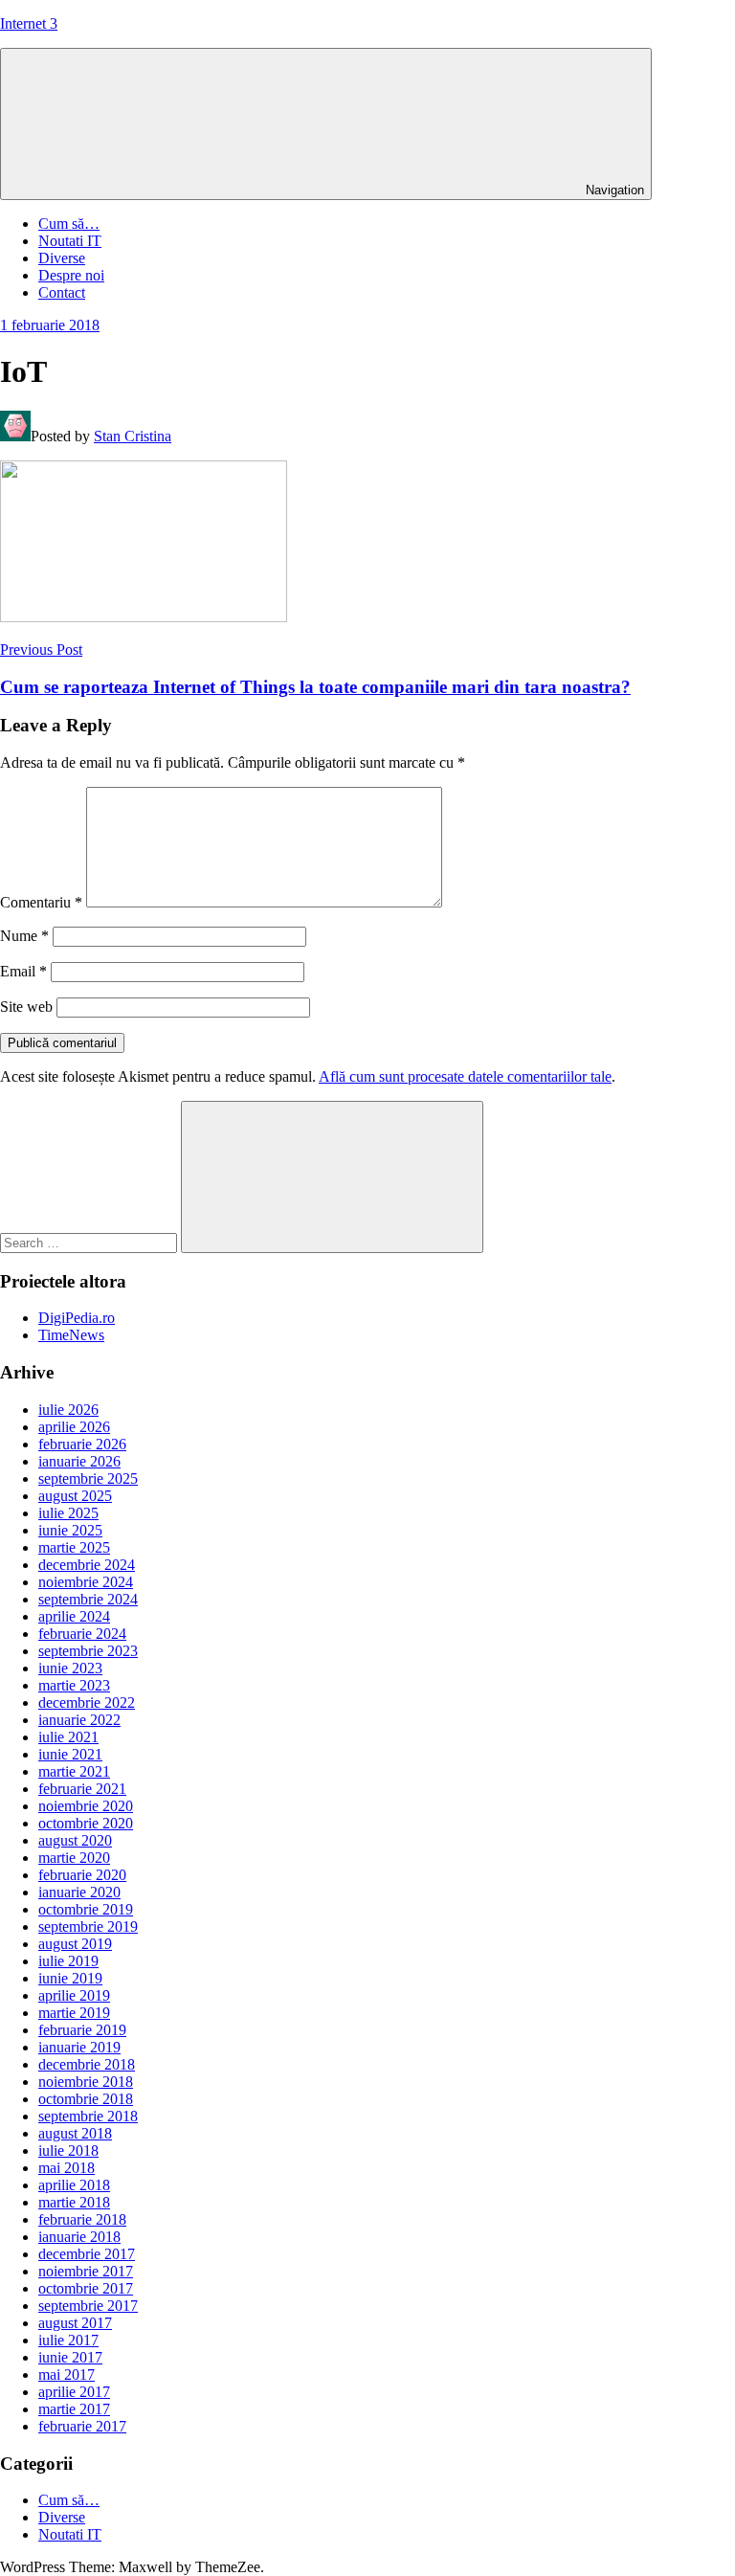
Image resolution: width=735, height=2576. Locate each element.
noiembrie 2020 (86, 1806)
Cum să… (69, 224)
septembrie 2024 (88, 1599)
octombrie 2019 (86, 1909)
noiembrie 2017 (86, 2271)
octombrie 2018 (86, 2099)
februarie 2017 (82, 2426)
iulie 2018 (68, 2150)
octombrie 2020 (86, 1823)
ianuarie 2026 (79, 1461)
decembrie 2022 (87, 1702)
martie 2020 (74, 1858)
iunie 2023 (70, 1668)
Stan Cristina (133, 436)
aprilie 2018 (74, 2185)
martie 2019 (74, 2013)
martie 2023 (74, 1685)
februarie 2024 (82, 1634)
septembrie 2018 (88, 2116)
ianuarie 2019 (79, 2047)
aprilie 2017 (74, 2392)
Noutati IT (70, 241)
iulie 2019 (68, 1961)
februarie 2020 (82, 1875)
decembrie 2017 (87, 2254)
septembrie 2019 (88, 1926)
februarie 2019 (82, 2030)
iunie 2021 (70, 1754)
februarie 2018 (82, 2219)
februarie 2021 (82, 1789)
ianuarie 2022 (79, 1720)
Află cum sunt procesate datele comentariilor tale (465, 1076)
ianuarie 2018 (79, 2237)
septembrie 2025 (88, 1478)
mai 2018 (67, 2168)
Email (23, 971)
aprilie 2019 (74, 1995)
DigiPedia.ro (77, 1318)
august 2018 (75, 2133)
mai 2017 (67, 2374)
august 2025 (75, 1496)
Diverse (62, 258)
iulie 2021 (68, 1737)
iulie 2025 (68, 1513)
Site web (26, 1007)
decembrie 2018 (87, 2064)
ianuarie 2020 (79, 1892)
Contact (62, 292)
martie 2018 (74, 2202)
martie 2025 (74, 1547)
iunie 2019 (70, 1978)
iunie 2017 (70, 2357)
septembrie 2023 (88, 1651)
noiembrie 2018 (86, 2082)
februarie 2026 (82, 1444)
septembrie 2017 (88, 2306)
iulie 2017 (68, 2340)
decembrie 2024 (87, 1565)
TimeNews (71, 1335)
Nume (24, 936)
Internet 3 (29, 23)
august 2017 (75, 2323)
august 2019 (75, 1944)
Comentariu (41, 902)
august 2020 (75, 1840)
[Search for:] (90, 1242)
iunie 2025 (70, 1530)
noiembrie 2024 (86, 1582)
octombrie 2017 (86, 2288)
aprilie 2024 (74, 1616)
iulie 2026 (68, 1410)
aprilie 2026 (74, 1427)
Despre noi (71, 275)
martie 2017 (74, 2409)
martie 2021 (74, 1771)
